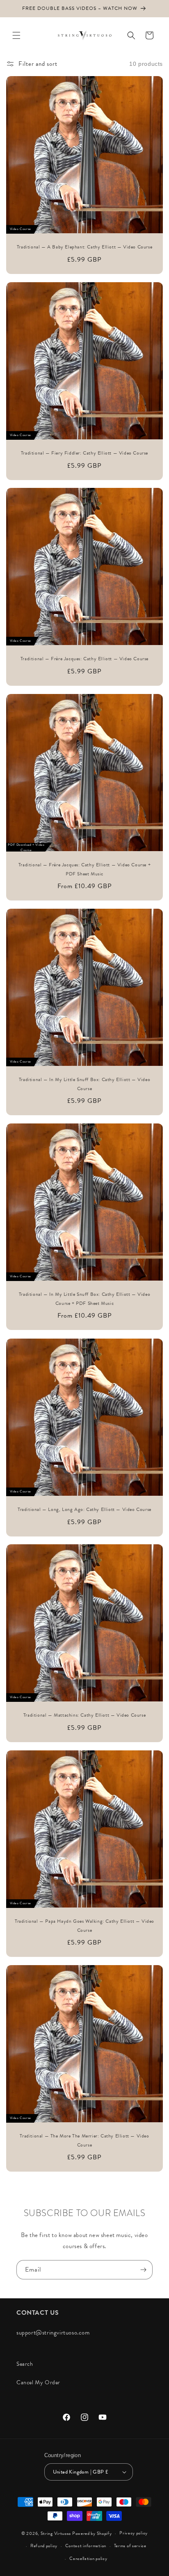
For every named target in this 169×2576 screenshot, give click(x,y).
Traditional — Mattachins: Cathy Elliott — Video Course (84, 1715)
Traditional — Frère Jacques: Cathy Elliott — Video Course (84, 659)
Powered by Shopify (92, 2533)
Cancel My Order (38, 2382)
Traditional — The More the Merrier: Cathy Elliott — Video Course (84, 2140)
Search (25, 2364)
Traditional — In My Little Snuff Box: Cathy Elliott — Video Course (84, 1084)
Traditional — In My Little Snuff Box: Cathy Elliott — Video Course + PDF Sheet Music (84, 1299)
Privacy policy (134, 2533)
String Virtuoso (56, 2533)
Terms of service (130, 2546)
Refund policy (44, 2546)
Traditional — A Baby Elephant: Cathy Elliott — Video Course (84, 247)
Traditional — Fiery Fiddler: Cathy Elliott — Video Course (84, 453)
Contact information (86, 2546)
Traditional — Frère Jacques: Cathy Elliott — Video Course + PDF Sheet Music (84, 869)
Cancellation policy (88, 2559)
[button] (16, 35)
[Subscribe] (143, 2270)
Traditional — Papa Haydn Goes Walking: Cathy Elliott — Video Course (84, 1926)
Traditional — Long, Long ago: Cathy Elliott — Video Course (84, 1509)
